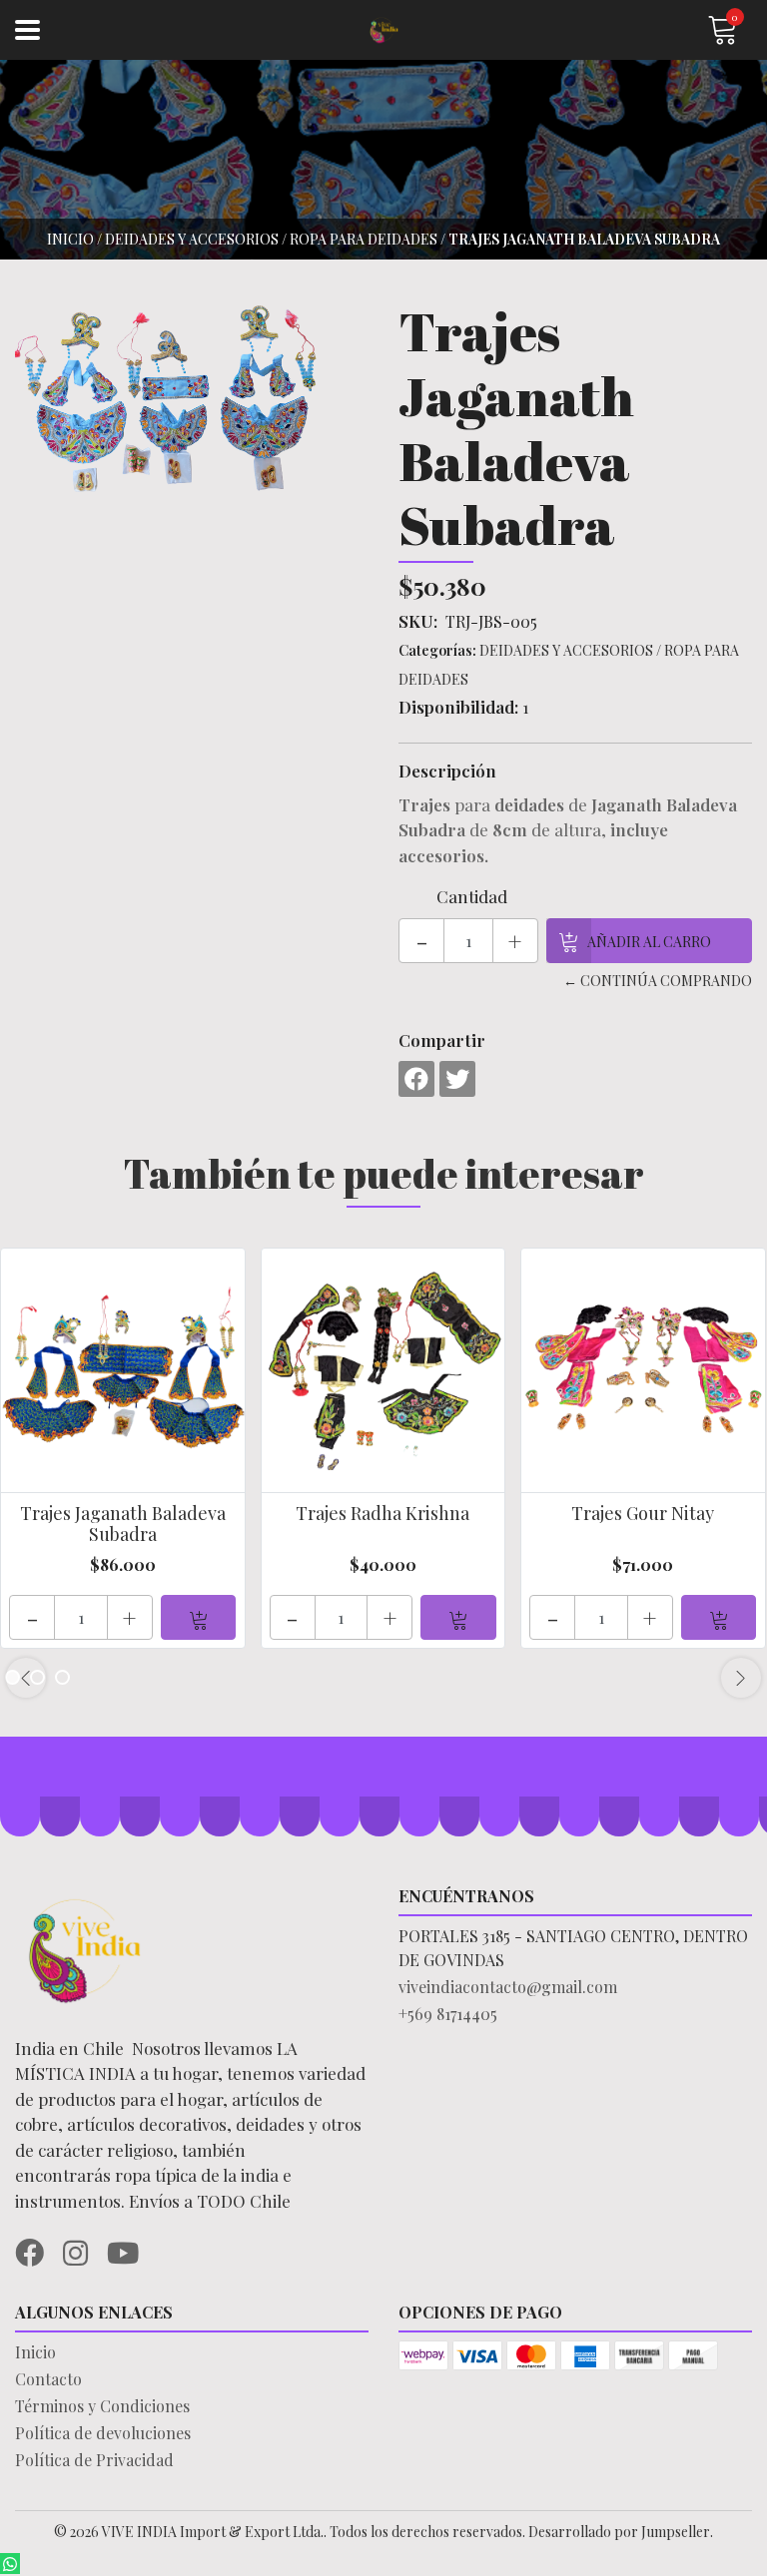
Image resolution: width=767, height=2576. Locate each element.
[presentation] (26, 1678)
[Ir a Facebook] (37, 2250)
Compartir (442, 1040)
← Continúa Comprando (658, 981)
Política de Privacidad (94, 2460)
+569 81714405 (448, 2014)
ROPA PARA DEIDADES (364, 239)
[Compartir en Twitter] (457, 1079)
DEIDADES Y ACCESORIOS (192, 239)
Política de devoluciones (103, 2433)
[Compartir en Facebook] (416, 1079)
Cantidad (472, 896)
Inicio (70, 239)
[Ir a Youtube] (130, 2250)
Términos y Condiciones (102, 2406)
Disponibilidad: (458, 707)
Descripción (447, 771)
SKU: (418, 621)
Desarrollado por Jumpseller (619, 2532)
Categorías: (437, 650)
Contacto (48, 2379)
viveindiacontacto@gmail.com (508, 1987)
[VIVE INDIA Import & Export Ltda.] (383, 30)
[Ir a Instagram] (83, 2250)
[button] (62, 1677)
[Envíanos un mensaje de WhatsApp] (10, 2564)
